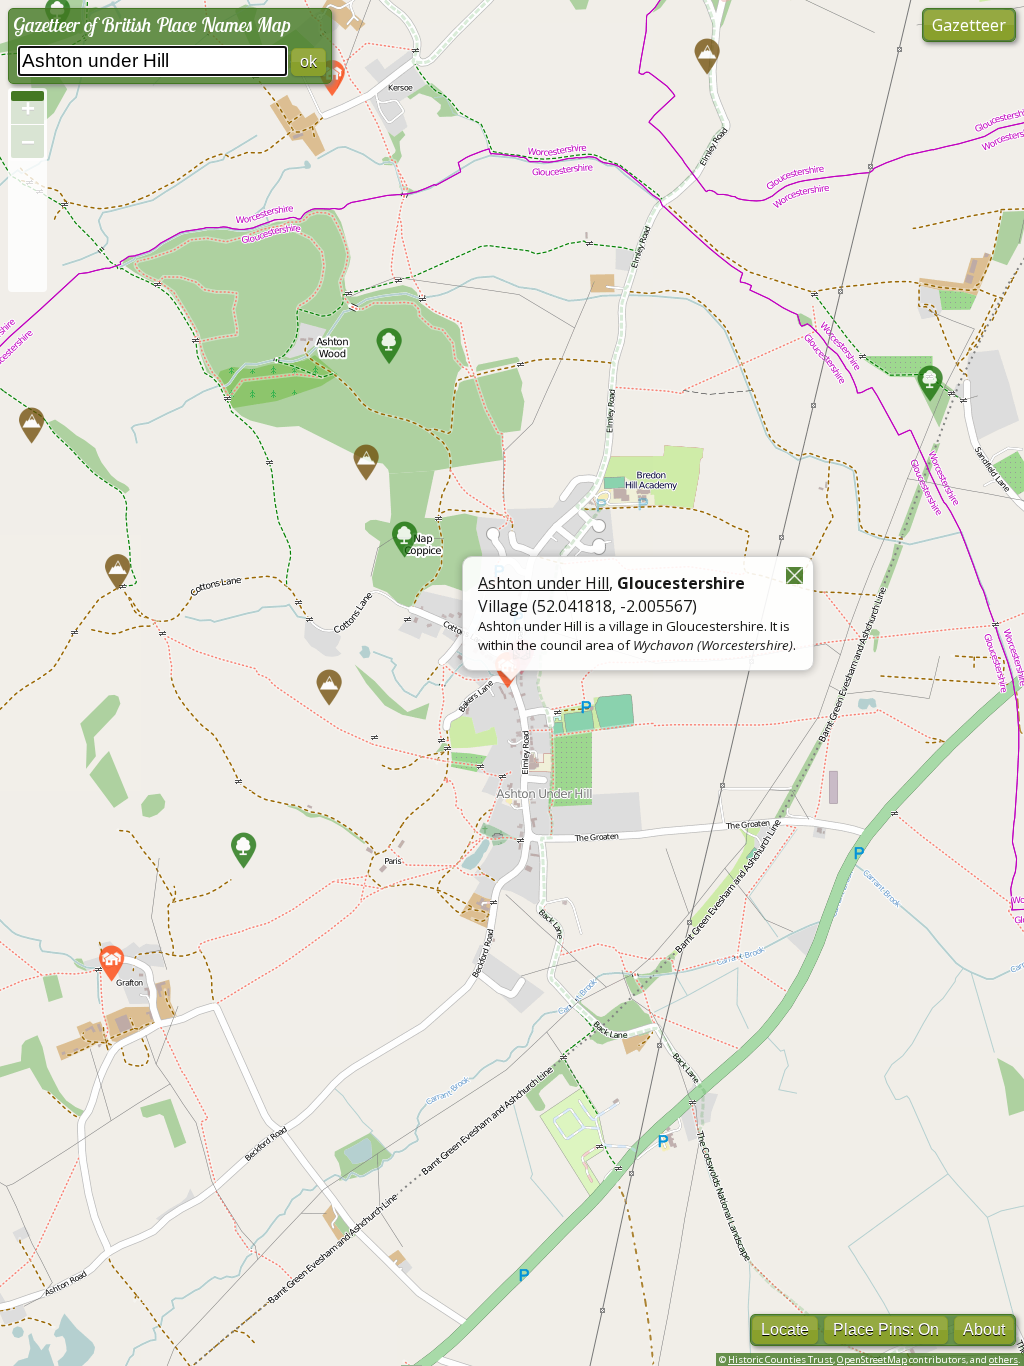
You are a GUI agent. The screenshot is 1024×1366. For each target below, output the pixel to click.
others (1003, 1359)
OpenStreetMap (872, 1359)
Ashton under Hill (543, 583)
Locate (785, 1329)
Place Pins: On (886, 1329)
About (984, 1329)
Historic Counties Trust (780, 1359)
